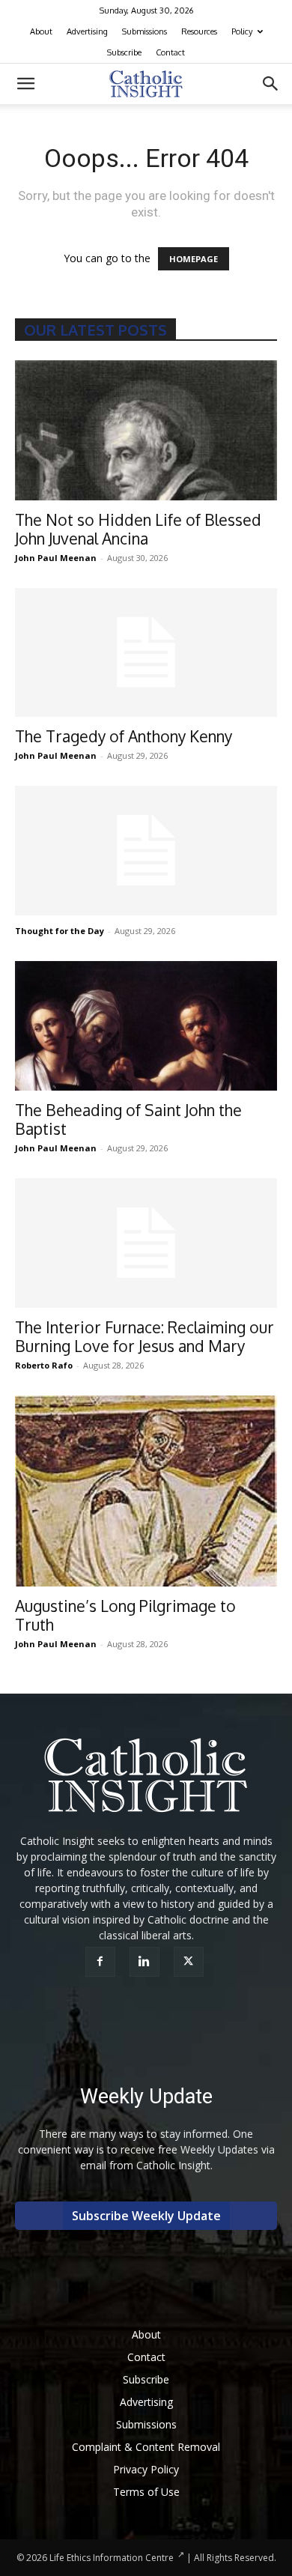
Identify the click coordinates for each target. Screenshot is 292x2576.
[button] (25, 84)
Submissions (145, 31)
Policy (242, 31)
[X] (191, 1962)
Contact (170, 52)
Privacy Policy (146, 2469)
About (41, 31)
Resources (199, 31)
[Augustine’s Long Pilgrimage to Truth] (146, 1491)
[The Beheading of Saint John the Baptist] (146, 1026)
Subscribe (124, 52)
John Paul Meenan (56, 558)
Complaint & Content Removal (146, 2447)
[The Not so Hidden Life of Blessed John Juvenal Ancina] (146, 430)
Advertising (87, 31)
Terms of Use (146, 2492)
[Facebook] (102, 1962)
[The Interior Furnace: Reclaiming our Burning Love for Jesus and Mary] (146, 1243)
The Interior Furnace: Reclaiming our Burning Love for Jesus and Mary (145, 1336)
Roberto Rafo (44, 1365)
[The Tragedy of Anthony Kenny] (146, 653)
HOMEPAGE (194, 259)
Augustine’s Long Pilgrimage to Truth (125, 1615)
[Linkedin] (146, 1962)
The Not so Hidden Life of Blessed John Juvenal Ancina (138, 529)
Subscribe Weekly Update (146, 2216)
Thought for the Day (60, 931)
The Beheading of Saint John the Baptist (128, 1119)
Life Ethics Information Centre (112, 2558)
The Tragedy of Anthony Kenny (124, 736)
